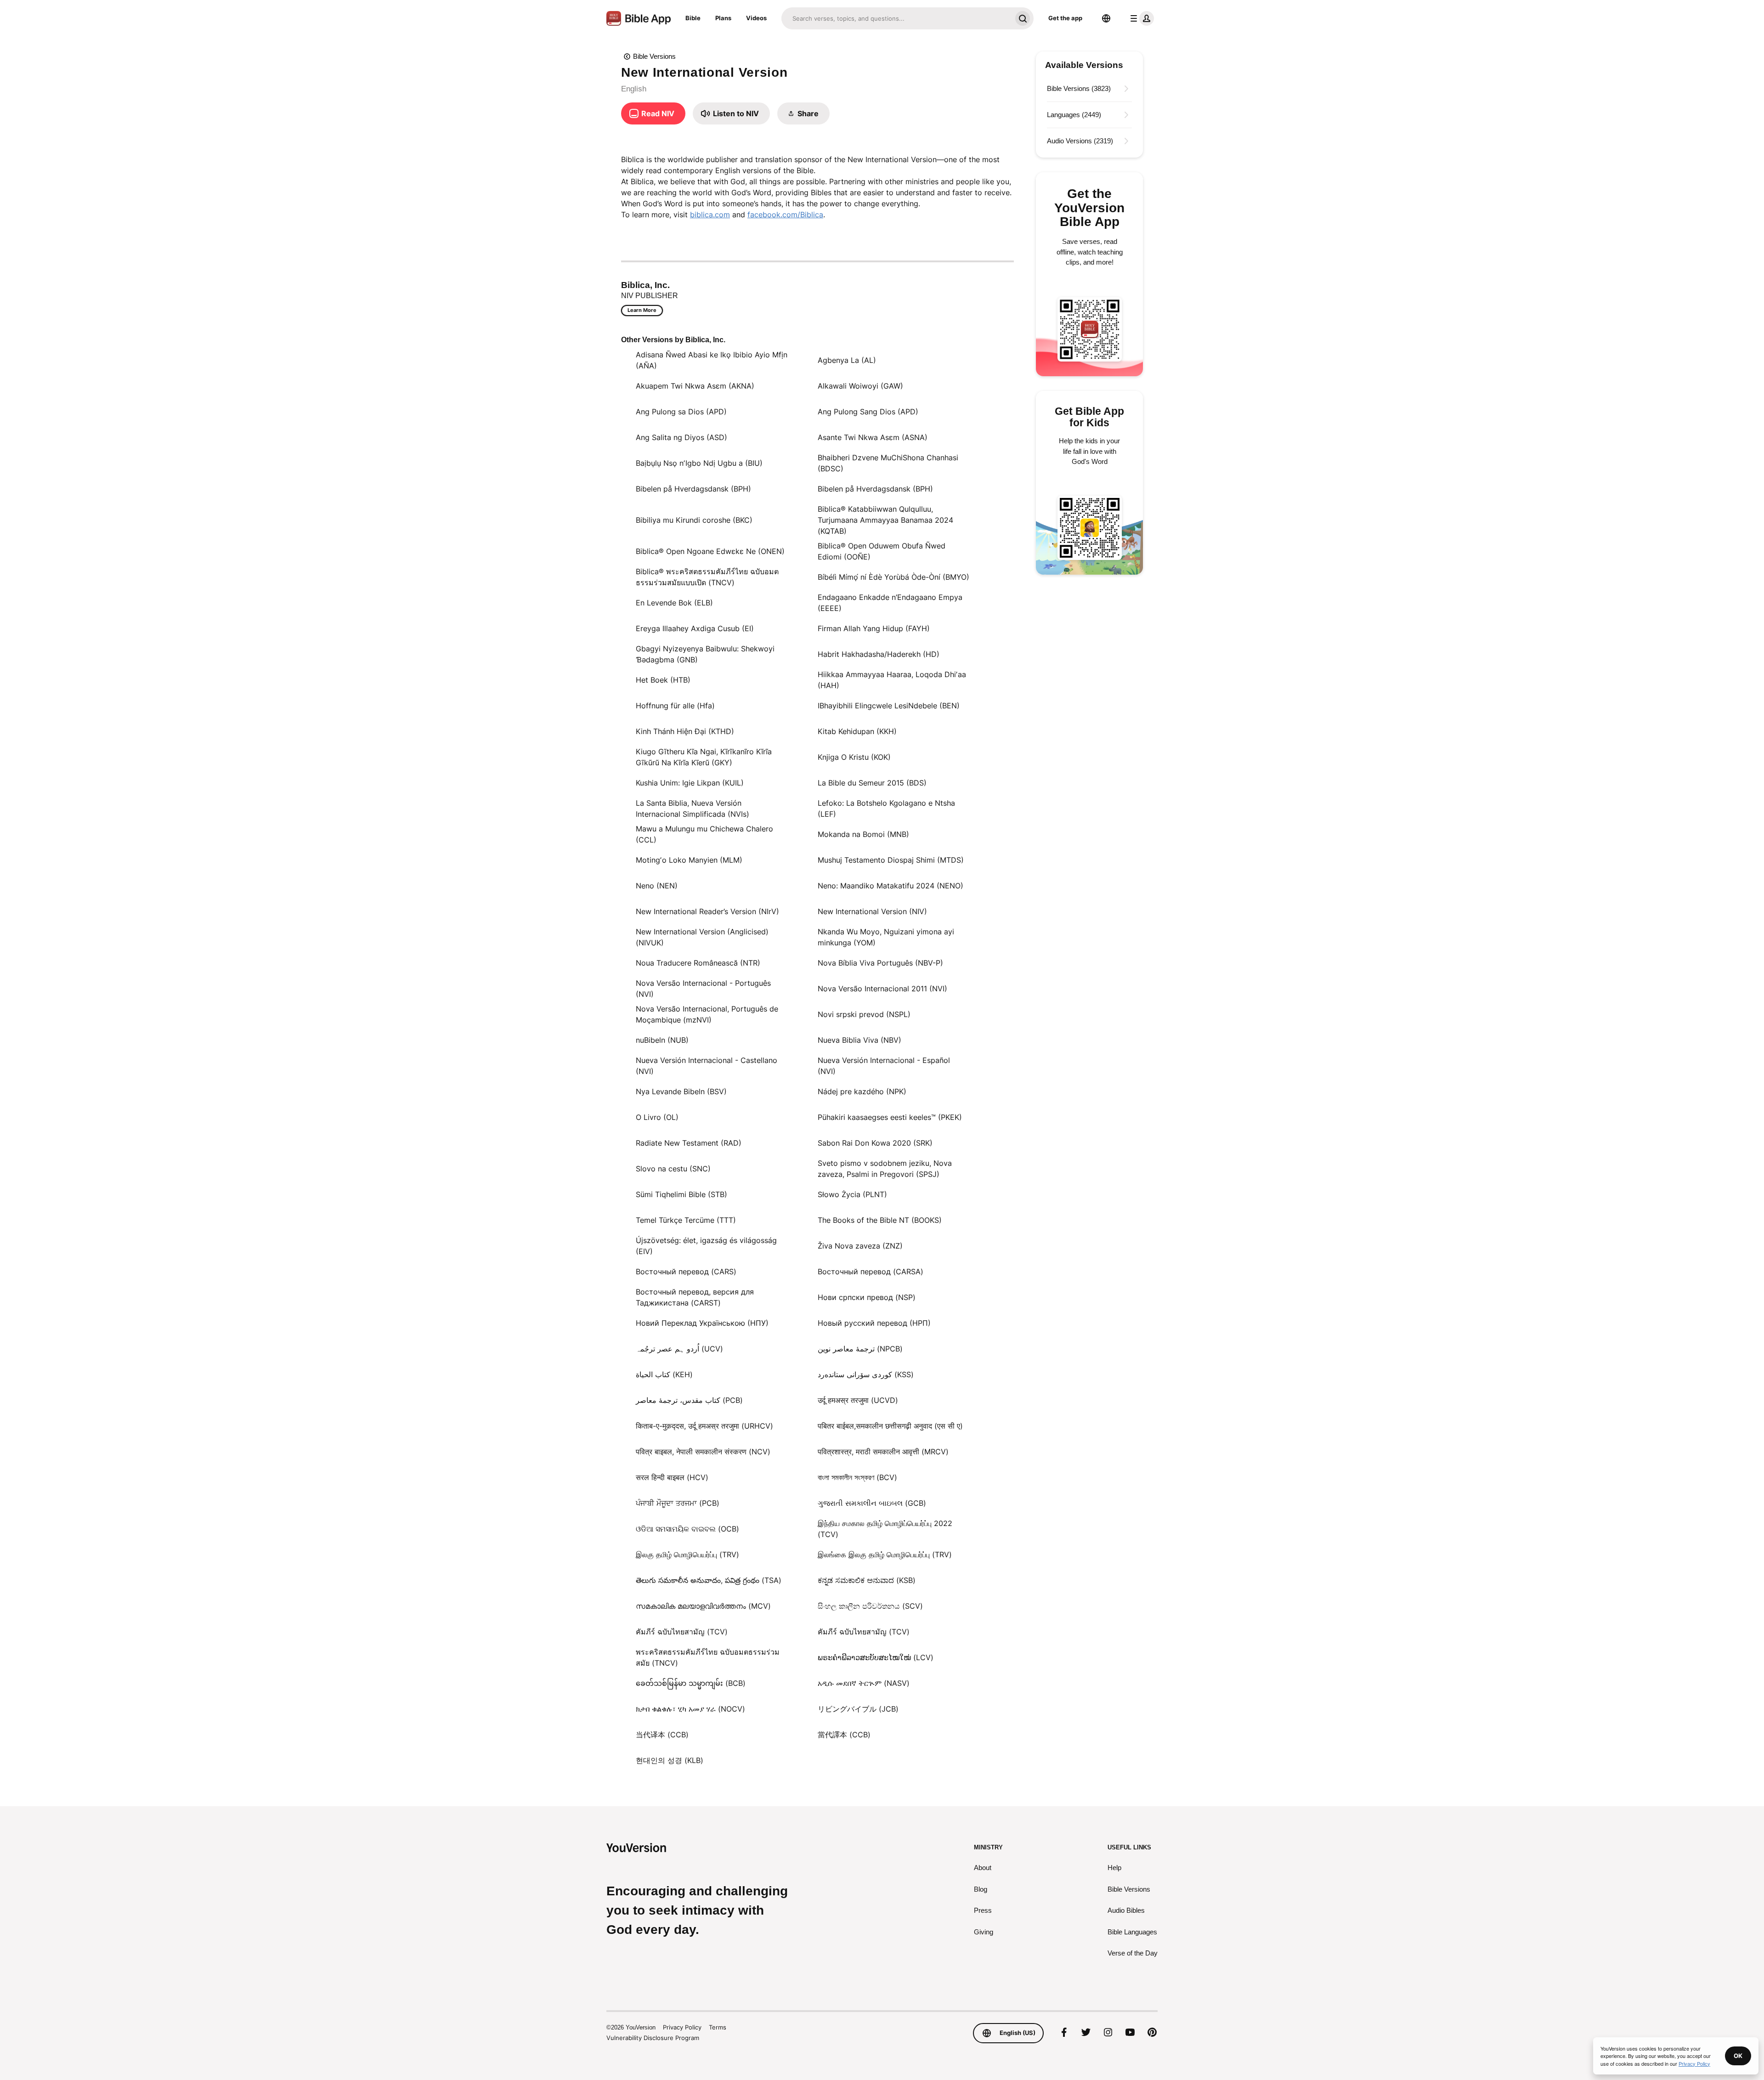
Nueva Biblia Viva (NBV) (859, 1040)
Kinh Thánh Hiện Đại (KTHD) (685, 731)
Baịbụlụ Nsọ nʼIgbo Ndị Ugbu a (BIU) (699, 463)
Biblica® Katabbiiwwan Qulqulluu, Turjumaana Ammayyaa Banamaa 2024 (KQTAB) (885, 520)
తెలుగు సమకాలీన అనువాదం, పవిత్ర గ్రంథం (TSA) (709, 1580)
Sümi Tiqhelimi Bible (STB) (681, 1194)
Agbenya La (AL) (847, 360)
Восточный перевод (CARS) (686, 1272)
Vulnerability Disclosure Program (653, 2038)
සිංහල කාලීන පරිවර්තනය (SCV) (870, 1606)
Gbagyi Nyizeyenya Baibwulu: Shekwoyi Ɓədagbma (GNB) (705, 654)
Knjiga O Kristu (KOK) (854, 757)
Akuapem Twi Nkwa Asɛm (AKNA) (695, 386)
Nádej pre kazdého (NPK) (862, 1091)
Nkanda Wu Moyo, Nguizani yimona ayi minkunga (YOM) (886, 937)
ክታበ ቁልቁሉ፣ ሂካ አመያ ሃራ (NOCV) (690, 1709)
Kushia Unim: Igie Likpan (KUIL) (690, 783)
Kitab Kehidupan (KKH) (857, 731)
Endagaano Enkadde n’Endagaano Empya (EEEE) (890, 603)
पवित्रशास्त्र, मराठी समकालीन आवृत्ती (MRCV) (883, 1452)
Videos (756, 18)
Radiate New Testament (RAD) (689, 1143)
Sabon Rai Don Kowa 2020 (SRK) (875, 1143)
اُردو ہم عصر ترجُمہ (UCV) (679, 1349)
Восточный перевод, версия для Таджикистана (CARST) (695, 1297)
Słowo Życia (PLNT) (852, 1194)
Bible (693, 18)
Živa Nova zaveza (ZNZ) (860, 1246)
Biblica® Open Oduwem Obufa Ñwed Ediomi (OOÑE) (882, 551)
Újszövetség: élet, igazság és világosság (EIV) (706, 1246)
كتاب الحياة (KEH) (664, 1374)
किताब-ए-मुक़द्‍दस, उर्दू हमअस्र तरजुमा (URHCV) (704, 1426)
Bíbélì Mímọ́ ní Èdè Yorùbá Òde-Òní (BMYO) (893, 577)
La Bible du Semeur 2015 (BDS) (872, 783)
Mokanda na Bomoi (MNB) (863, 834)
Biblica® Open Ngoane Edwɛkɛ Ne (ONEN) (710, 551)
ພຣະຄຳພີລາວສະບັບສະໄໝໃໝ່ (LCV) (876, 1657)
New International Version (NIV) (872, 911)
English (634, 89)
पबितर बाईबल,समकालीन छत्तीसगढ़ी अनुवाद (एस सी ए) (890, 1426)
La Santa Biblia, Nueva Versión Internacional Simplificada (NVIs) (693, 808)
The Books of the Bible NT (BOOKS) (880, 1220)
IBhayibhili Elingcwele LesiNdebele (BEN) (889, 706)
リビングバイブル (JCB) (858, 1709)
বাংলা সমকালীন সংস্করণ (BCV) (857, 1477)
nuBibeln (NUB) (662, 1040)
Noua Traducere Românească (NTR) (698, 963)
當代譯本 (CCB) (844, 1735)
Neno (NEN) (657, 886)
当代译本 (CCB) (662, 1735)
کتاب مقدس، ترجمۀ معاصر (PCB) (689, 1400)
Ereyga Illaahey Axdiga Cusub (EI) (695, 628)
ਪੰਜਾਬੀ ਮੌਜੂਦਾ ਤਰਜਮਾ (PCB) (678, 1503)
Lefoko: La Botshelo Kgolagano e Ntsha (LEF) (886, 808)
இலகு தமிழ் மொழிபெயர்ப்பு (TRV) (687, 1554)
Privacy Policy (682, 2027)
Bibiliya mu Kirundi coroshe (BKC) (694, 520)
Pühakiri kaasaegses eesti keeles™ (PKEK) (890, 1117)
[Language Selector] (1106, 18)
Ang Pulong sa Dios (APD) (681, 412)
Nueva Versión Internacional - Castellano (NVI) (707, 1066)
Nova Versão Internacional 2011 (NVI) (882, 989)
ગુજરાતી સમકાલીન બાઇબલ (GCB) (872, 1503)
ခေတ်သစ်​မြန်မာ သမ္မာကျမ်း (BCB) (691, 1683)
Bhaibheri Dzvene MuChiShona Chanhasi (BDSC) (888, 463)
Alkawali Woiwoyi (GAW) (860, 386)
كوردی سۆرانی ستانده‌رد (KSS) (866, 1374)
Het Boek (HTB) (663, 680)
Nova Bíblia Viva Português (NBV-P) (880, 963)
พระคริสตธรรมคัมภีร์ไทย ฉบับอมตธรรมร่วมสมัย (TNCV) (708, 1657)
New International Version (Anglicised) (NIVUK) (702, 937)
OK (1738, 2056)
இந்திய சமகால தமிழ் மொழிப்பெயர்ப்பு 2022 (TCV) (885, 1529)
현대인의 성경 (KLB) (670, 1760)
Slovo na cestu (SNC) (673, 1169)
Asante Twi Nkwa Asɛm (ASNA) (873, 437)
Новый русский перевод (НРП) (874, 1323)
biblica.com (710, 215)
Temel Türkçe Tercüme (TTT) (686, 1220)
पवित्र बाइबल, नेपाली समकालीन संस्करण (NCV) (703, 1452)
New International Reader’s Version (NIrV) (707, 911)
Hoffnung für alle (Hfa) (675, 706)
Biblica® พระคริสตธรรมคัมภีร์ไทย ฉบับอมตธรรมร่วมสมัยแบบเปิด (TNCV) (707, 577)
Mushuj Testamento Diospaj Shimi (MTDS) (891, 860)
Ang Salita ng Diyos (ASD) (681, 437)
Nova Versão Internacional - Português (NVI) (703, 989)
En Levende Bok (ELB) (674, 603)
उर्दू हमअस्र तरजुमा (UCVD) (858, 1400)
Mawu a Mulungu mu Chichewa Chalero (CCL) (704, 834)
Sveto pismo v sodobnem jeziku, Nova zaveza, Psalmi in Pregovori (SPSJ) (885, 1169)
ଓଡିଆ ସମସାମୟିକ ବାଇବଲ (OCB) (687, 1529)
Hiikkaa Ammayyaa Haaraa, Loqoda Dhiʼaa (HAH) (892, 680)
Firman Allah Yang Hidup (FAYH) (874, 628)
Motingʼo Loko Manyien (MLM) (689, 860)
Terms (718, 2027)
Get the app (1065, 18)
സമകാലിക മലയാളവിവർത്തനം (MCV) (703, 1606)
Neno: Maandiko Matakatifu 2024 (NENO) (890, 886)
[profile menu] (1140, 18)
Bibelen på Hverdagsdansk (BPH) (693, 489)
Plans (723, 18)
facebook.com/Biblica (785, 215)
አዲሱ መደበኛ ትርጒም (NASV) (864, 1683)
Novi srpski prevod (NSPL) (864, 1014)
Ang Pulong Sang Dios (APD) (868, 412)
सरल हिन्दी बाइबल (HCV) (672, 1477)
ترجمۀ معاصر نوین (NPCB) (860, 1349)
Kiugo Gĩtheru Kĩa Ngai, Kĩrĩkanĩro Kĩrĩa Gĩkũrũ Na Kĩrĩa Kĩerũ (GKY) (704, 757)
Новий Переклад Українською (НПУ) (702, 1323)
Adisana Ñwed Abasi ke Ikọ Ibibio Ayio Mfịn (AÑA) (712, 360)
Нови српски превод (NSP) (867, 1297)
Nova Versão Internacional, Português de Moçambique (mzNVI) (707, 1014)
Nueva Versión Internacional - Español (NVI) (884, 1066)
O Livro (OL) (657, 1117)
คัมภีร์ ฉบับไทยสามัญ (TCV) (682, 1632)
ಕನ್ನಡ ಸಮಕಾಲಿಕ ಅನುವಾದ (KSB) (867, 1580)
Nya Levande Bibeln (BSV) (681, 1091)
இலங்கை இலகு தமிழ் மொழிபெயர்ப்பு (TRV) (885, 1554)
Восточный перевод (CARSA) (871, 1272)
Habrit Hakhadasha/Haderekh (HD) (879, 654)
